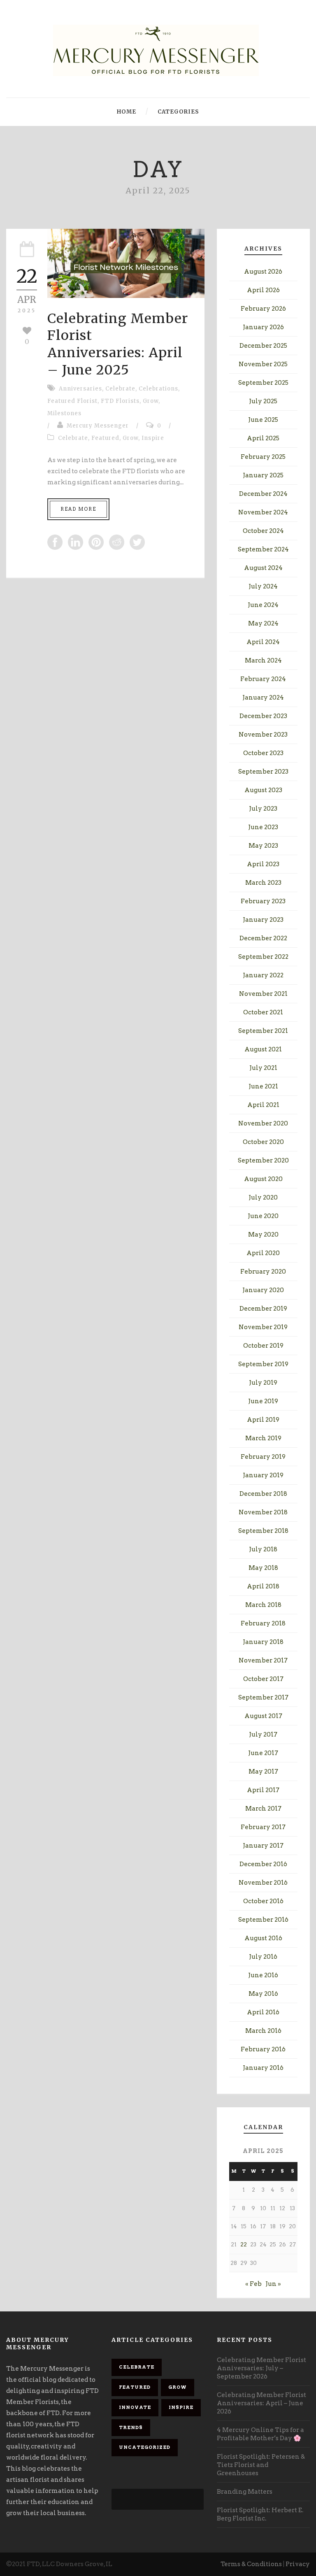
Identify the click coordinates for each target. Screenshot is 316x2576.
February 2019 (263, 1457)
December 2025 (263, 346)
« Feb (253, 2284)
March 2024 (263, 660)
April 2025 (263, 438)
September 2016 (263, 1920)
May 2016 (263, 1994)
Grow (151, 401)
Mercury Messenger (98, 426)
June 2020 (263, 1216)
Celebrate (120, 389)
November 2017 (263, 1660)
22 (244, 2245)
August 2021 (263, 1049)
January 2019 (263, 1475)
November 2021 (263, 994)
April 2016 (263, 2012)
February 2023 (263, 901)
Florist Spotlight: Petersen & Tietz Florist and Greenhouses (261, 2465)
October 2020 (263, 1142)
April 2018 (263, 1586)
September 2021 (263, 1031)
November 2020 (263, 1123)
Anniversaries (80, 389)
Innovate (135, 2407)
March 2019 (263, 1438)
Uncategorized (145, 2447)
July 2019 (263, 1383)
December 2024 (263, 494)
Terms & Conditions (251, 2564)
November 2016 (263, 1883)
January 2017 (263, 1846)
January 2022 (263, 975)
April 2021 (263, 1105)
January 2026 (263, 327)
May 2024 (263, 623)
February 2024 (263, 679)
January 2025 (263, 475)
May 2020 (263, 1235)
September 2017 (263, 1697)
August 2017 (263, 1716)
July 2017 (263, 1734)
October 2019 (263, 1346)
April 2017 (263, 1790)
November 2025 (263, 364)
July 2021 (263, 1068)
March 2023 (263, 883)
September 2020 (263, 1160)
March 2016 (263, 2031)
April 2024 (263, 642)
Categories (178, 112)
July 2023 (263, 809)
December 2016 (263, 1864)
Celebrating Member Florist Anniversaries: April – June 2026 (261, 2403)
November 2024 (263, 512)
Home (127, 112)
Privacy (298, 2564)
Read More (78, 509)
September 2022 (263, 957)
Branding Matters (245, 2492)
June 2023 (263, 827)
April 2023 (263, 864)
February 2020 (263, 1272)
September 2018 (263, 1531)
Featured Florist (72, 401)
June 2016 (263, 1975)
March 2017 (263, 1809)
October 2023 (263, 753)
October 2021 (263, 1012)
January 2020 (263, 1290)
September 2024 (263, 549)
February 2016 (263, 2049)
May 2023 (263, 846)
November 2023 (263, 735)
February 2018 (263, 1623)
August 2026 (263, 272)
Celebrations (158, 389)
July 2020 (263, 1197)
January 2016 (263, 2068)
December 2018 (263, 1494)
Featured (105, 438)
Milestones (64, 413)
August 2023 (263, 790)
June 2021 (263, 1086)
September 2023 (263, 772)
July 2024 (263, 586)
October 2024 (263, 531)
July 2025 (263, 401)
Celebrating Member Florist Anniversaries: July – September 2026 (261, 2368)
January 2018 (263, 1642)
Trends (131, 2427)
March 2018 (263, 1605)
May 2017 (263, 1772)
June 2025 (263, 420)
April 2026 (263, 290)
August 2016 (263, 1938)
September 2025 (263, 383)
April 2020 (263, 1253)
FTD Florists (120, 401)
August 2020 (263, 1179)
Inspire (153, 438)
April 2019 (263, 1420)
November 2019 (263, 1327)
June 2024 (263, 605)
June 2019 (263, 1401)
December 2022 (263, 938)
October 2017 (263, 1679)
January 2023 (263, 920)
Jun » (273, 2284)
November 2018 (263, 1512)
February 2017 (263, 1827)
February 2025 (263, 457)
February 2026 (263, 309)
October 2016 (263, 1901)
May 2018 (263, 1568)
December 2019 (263, 1309)
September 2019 (263, 1364)
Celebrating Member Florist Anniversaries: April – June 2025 (118, 344)
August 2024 (263, 568)
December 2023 (263, 716)
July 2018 (263, 1549)
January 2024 (263, 697)
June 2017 (263, 1753)
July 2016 (263, 1957)
